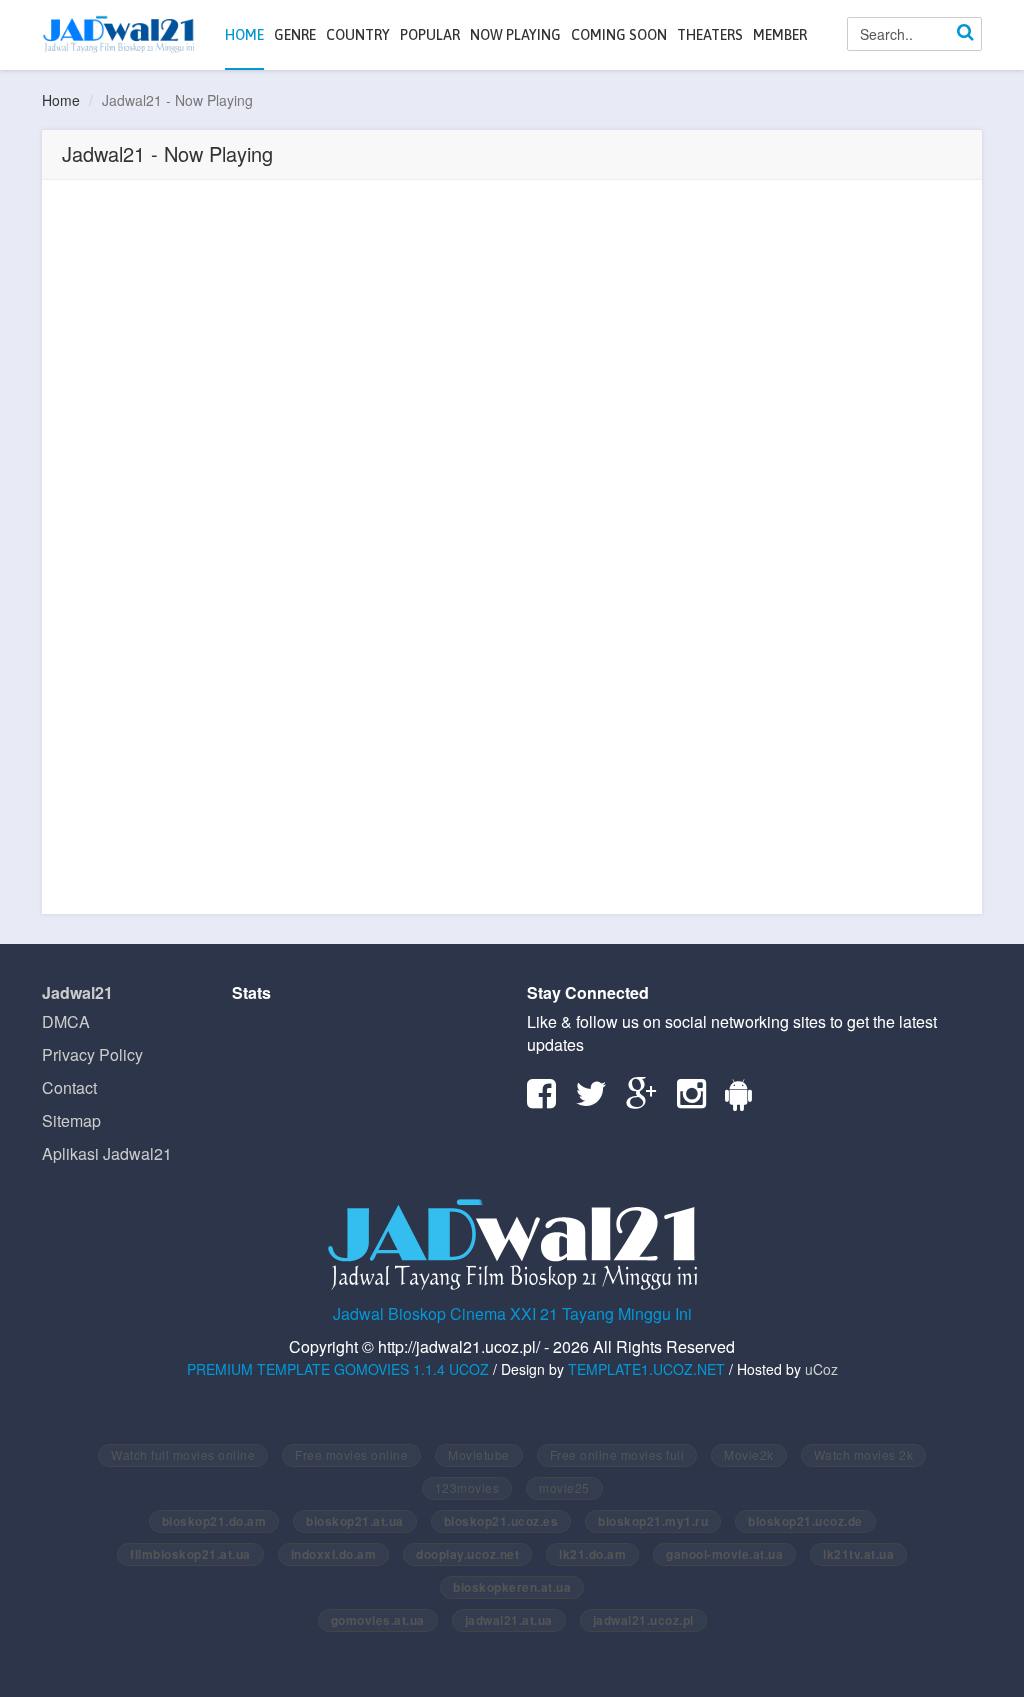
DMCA (66, 1021)
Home (61, 100)
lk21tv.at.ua (858, 1554)
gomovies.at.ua (378, 1620)
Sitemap (71, 1120)
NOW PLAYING (515, 35)
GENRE (295, 35)
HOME (244, 35)
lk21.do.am (592, 1554)
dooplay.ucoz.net (467, 1554)
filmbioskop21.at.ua (190, 1554)
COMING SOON (619, 35)
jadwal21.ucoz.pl (643, 1620)
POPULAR (430, 35)
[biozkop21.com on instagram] (699, 1100)
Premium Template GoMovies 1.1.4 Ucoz (338, 1369)
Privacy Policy (92, 1054)
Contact (69, 1087)
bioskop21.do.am (214, 1521)
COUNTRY (358, 35)
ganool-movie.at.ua (724, 1554)
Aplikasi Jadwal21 (107, 1153)
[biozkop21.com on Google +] (649, 1100)
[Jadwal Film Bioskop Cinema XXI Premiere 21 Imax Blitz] (118, 34)
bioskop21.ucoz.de (805, 1521)
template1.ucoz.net (646, 1369)
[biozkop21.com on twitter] (598, 1100)
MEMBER (780, 35)
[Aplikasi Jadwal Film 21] (746, 1100)
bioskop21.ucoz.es (501, 1521)
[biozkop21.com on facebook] (549, 1100)
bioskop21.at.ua (355, 1521)
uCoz (821, 1369)
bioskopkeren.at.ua (512, 1587)
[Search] (965, 34)
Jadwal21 (77, 992)
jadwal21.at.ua (509, 1620)
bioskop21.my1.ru (653, 1521)
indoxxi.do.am (334, 1554)
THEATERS (710, 35)
